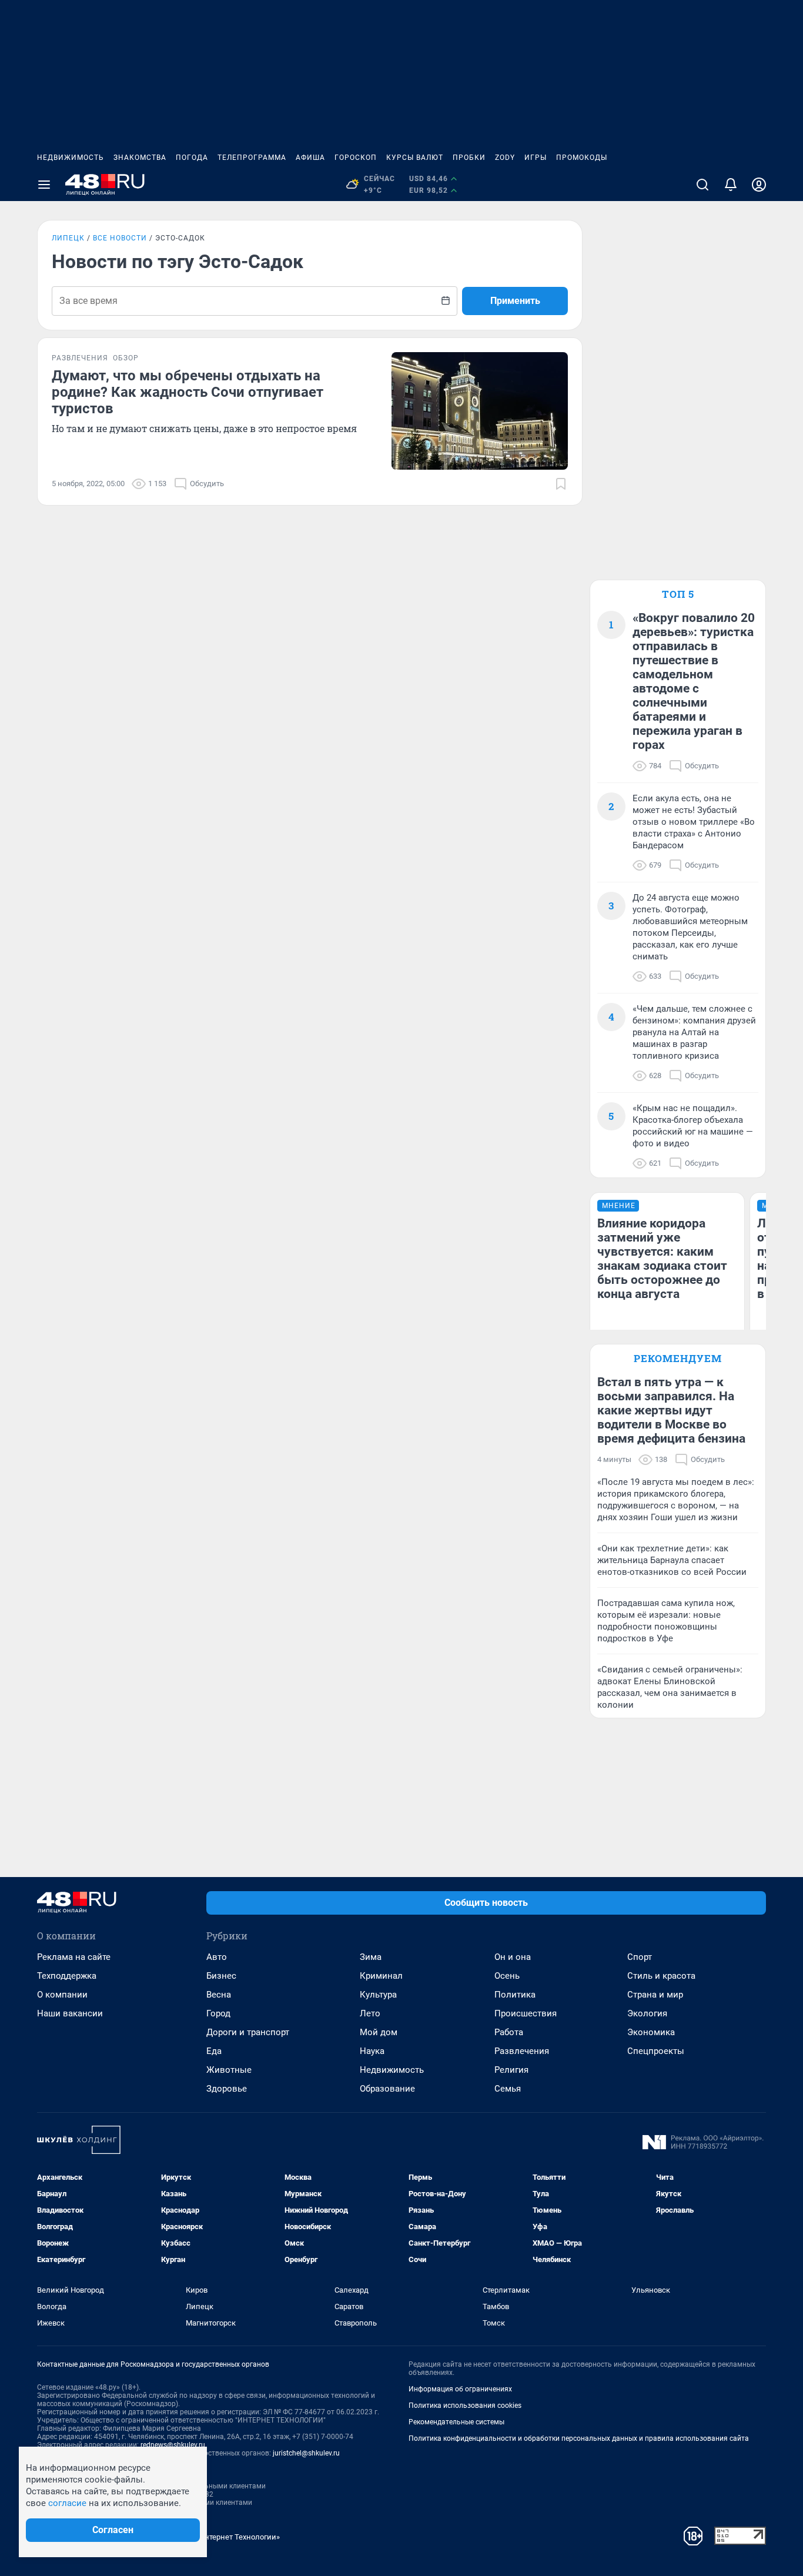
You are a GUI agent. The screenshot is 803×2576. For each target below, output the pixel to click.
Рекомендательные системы (456, 2422)
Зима (371, 1957)
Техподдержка (67, 1976)
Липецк (68, 238)
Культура (378, 1995)
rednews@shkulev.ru (173, 2445)
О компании (62, 1995)
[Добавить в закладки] (561, 484)
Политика (515, 1995)
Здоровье (227, 2089)
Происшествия (526, 2013)
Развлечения (522, 2051)
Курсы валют (415, 158)
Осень (507, 1976)
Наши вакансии (70, 2013)
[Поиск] (702, 185)
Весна (219, 1995)
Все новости (120, 238)
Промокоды (582, 158)
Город (218, 2013)
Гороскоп (356, 158)
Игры (536, 158)
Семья (508, 2089)
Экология (647, 2013)
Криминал (381, 1976)
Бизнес (221, 1976)
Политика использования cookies (465, 2406)
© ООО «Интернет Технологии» (225, 2537)
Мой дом (379, 2032)
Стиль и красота (661, 1976)
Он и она (513, 1957)
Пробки (469, 158)
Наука (372, 2051)
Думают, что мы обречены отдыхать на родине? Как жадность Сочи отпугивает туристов (188, 392)
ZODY (505, 158)
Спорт (640, 1957)
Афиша (310, 158)
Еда (214, 2051)
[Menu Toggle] (44, 185)
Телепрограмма (252, 158)
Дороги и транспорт (248, 2032)
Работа (509, 2032)
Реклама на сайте (74, 1957)
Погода (192, 158)
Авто (217, 1957)
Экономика (651, 2032)
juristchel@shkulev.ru (306, 2453)
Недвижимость (71, 158)
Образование (387, 2089)
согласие (67, 2503)
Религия (511, 2070)
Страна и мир (655, 1995)
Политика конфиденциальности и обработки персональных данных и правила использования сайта (579, 2438)
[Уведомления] (731, 185)
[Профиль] (759, 185)
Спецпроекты (656, 2051)
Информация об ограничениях (460, 2389)
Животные (229, 2070)
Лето (370, 2013)
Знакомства (140, 158)
